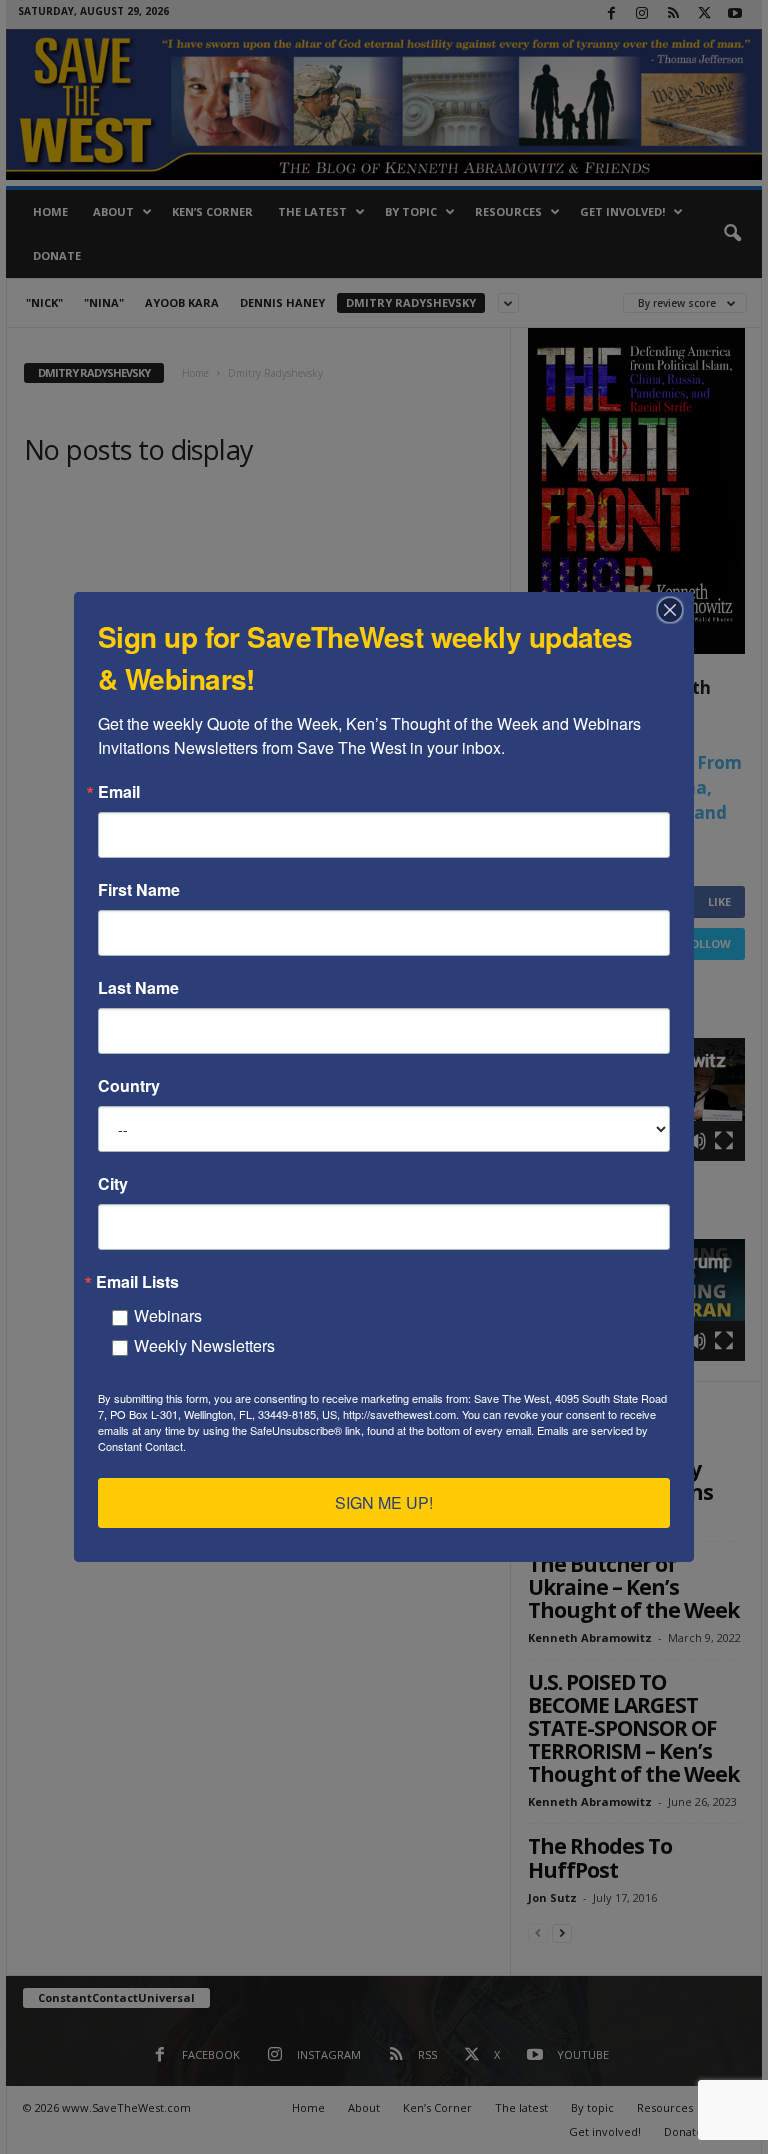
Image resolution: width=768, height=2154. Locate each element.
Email (119, 792)
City (113, 1184)
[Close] (676, 610)
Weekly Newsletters (204, 1345)
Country (129, 1086)
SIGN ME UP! (384, 1502)
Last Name (138, 988)
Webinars (168, 1315)
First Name (139, 890)
